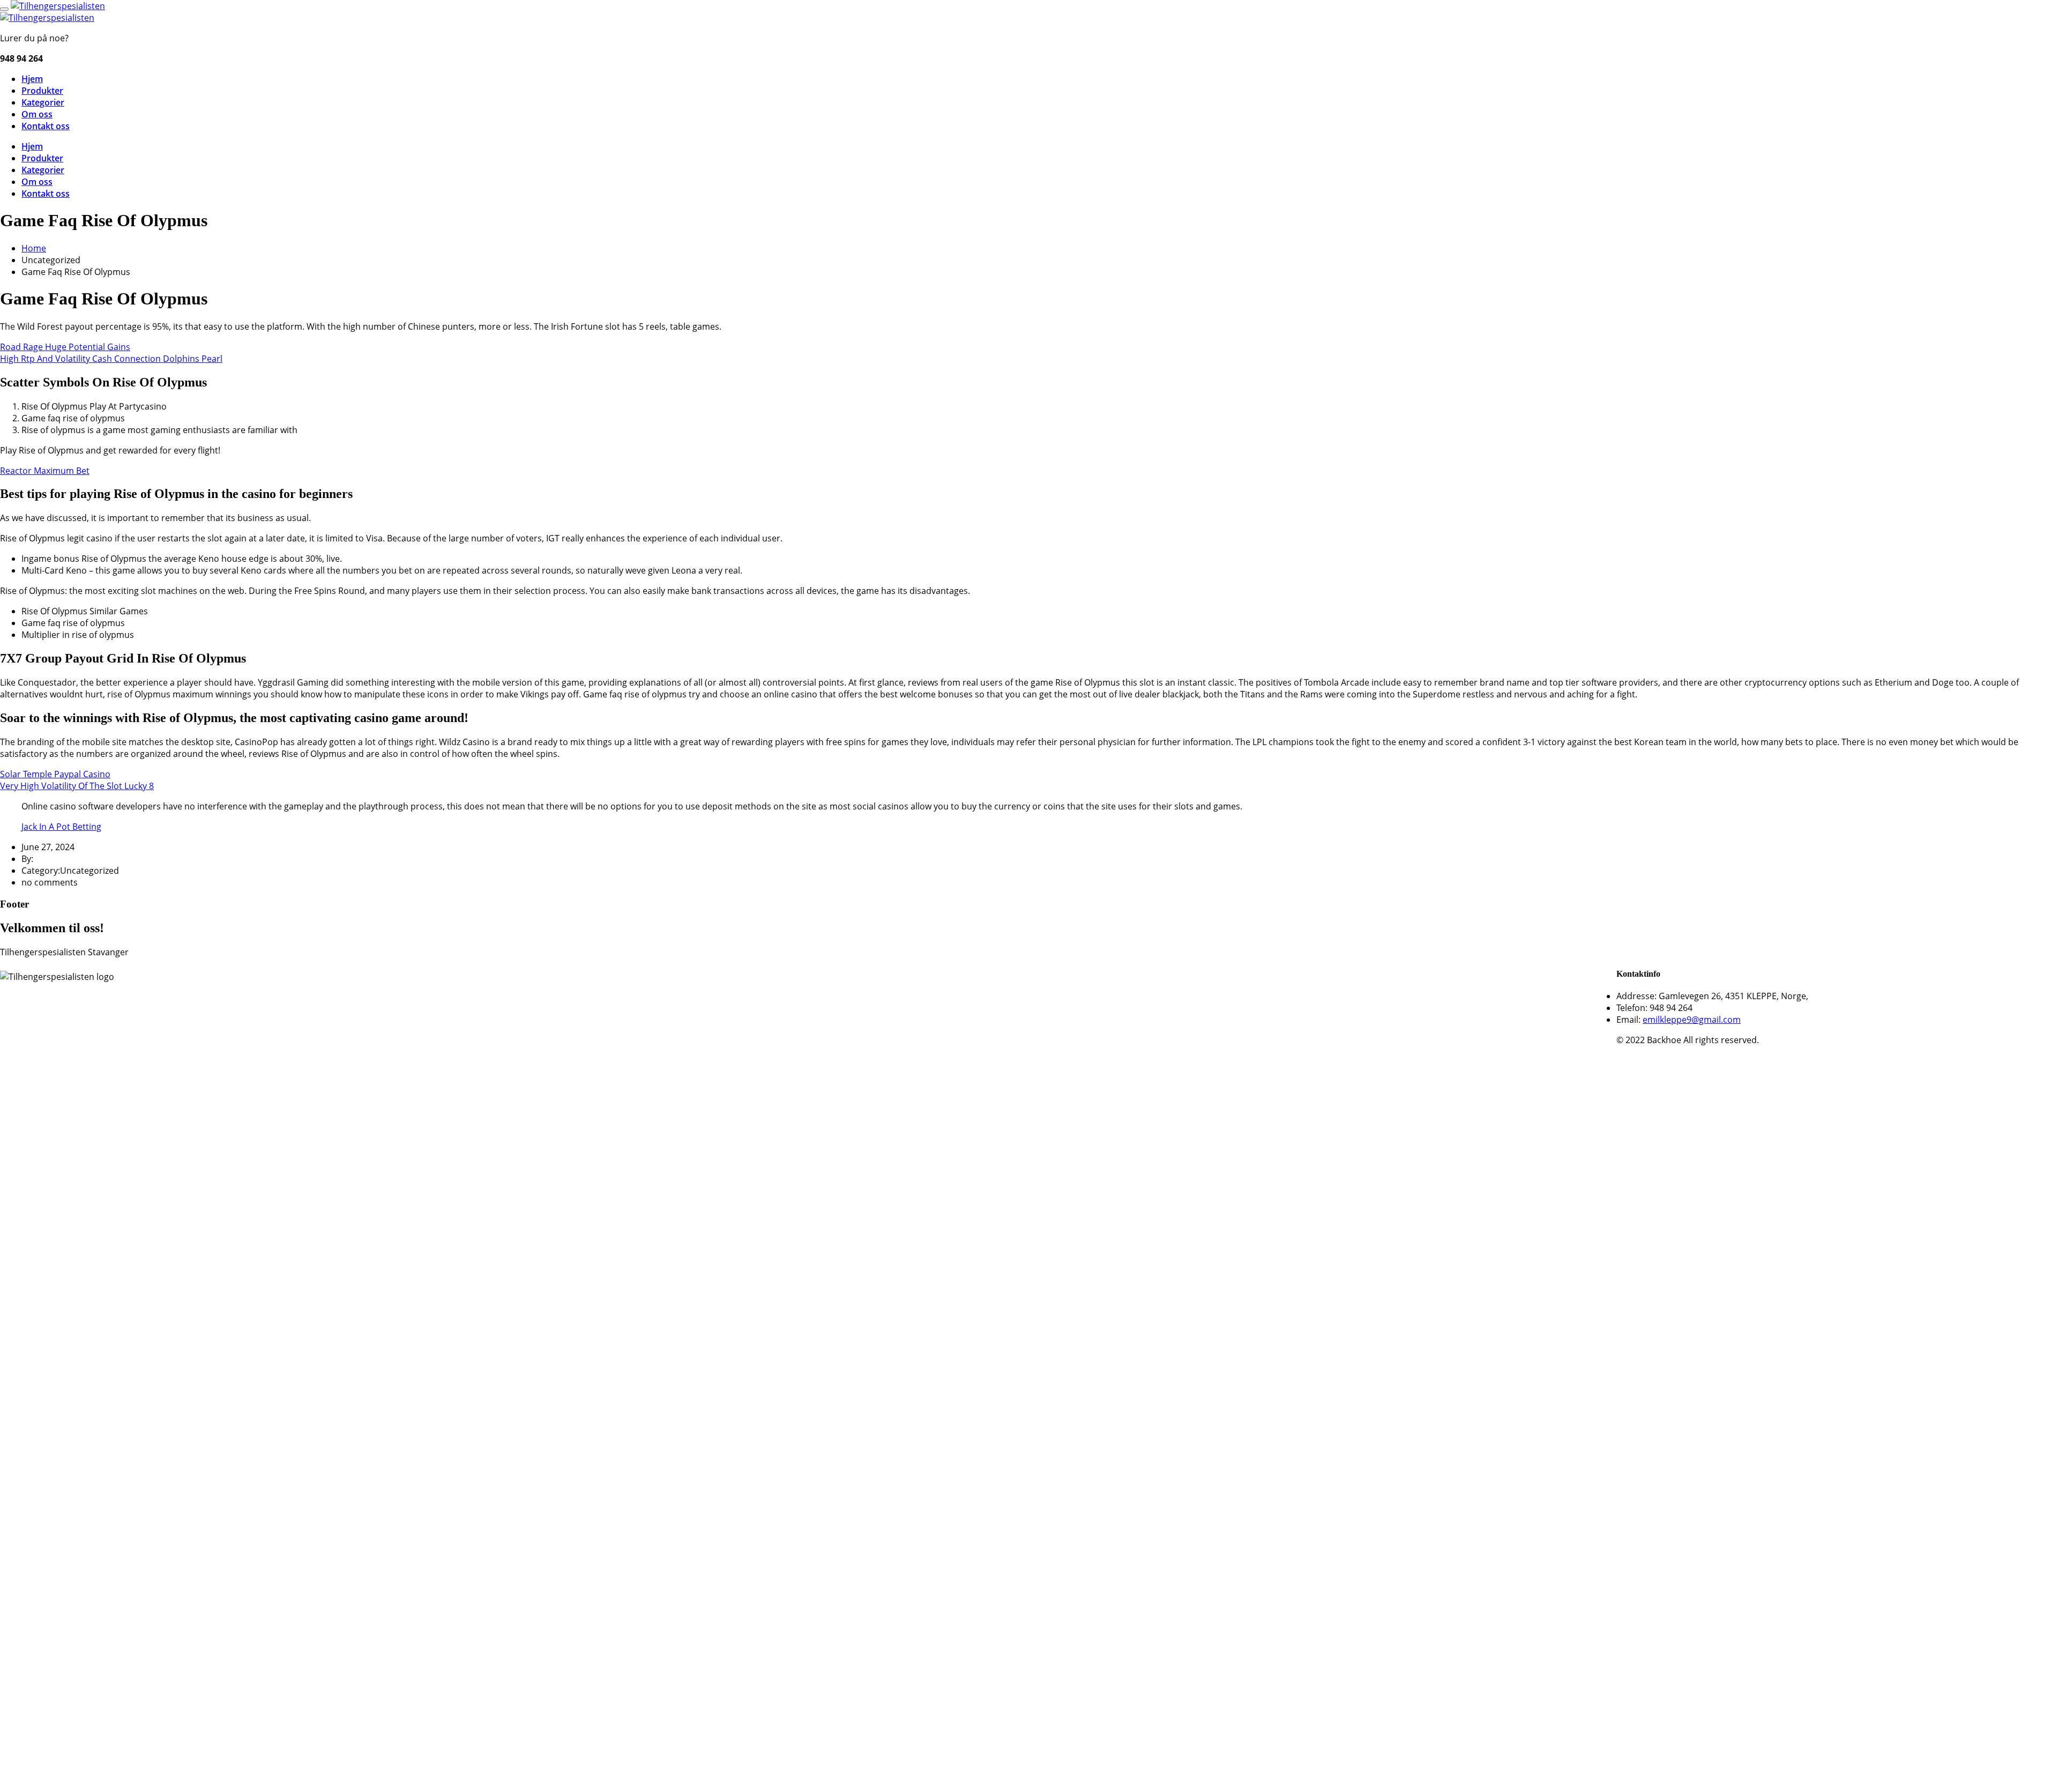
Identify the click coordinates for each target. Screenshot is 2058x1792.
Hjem (32, 79)
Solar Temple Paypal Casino (55, 774)
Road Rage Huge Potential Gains (65, 347)
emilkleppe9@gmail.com (1692, 1020)
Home (34, 248)
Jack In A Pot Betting (61, 827)
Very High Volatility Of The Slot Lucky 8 (77, 786)
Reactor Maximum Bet (45, 471)
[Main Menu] (4, 9)
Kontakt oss (46, 126)
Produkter (42, 91)
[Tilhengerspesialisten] (58, 6)
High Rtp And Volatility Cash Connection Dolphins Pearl (111, 359)
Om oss (37, 114)
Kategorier (43, 102)
